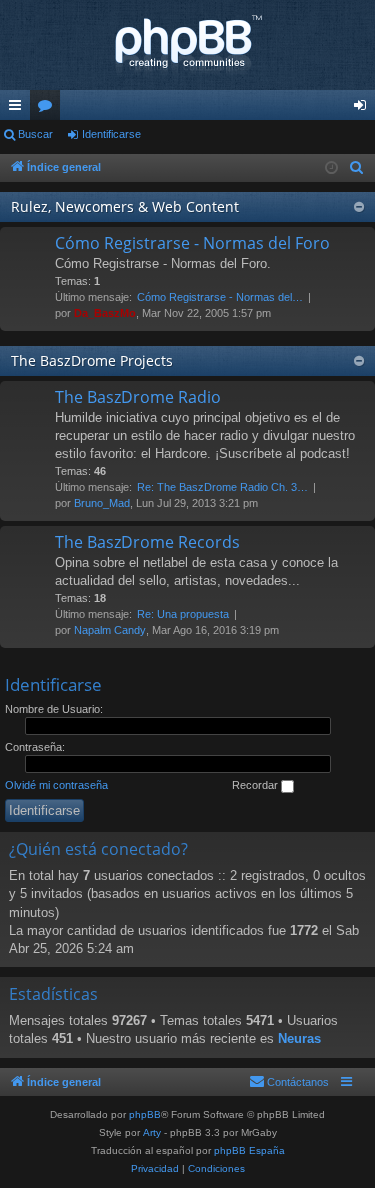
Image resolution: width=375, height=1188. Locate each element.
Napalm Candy (110, 630)
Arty (152, 1132)
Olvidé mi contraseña (56, 785)
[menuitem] (357, 168)
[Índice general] (187, 45)
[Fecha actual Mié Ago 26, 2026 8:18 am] (331, 168)
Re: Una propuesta (183, 614)
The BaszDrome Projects (92, 360)
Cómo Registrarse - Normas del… (220, 297)
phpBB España (249, 1150)
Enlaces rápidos (19, 109)
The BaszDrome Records (147, 542)
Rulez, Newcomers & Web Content (125, 206)
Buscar (35, 134)
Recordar (256, 785)
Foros (49, 109)
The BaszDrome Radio (138, 397)
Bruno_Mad (102, 503)
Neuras (299, 1038)
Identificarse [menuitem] (364, 109)
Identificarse (111, 134)
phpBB (145, 1114)
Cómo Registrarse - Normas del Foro (192, 243)
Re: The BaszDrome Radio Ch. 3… (222, 487)
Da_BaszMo (105, 313)
